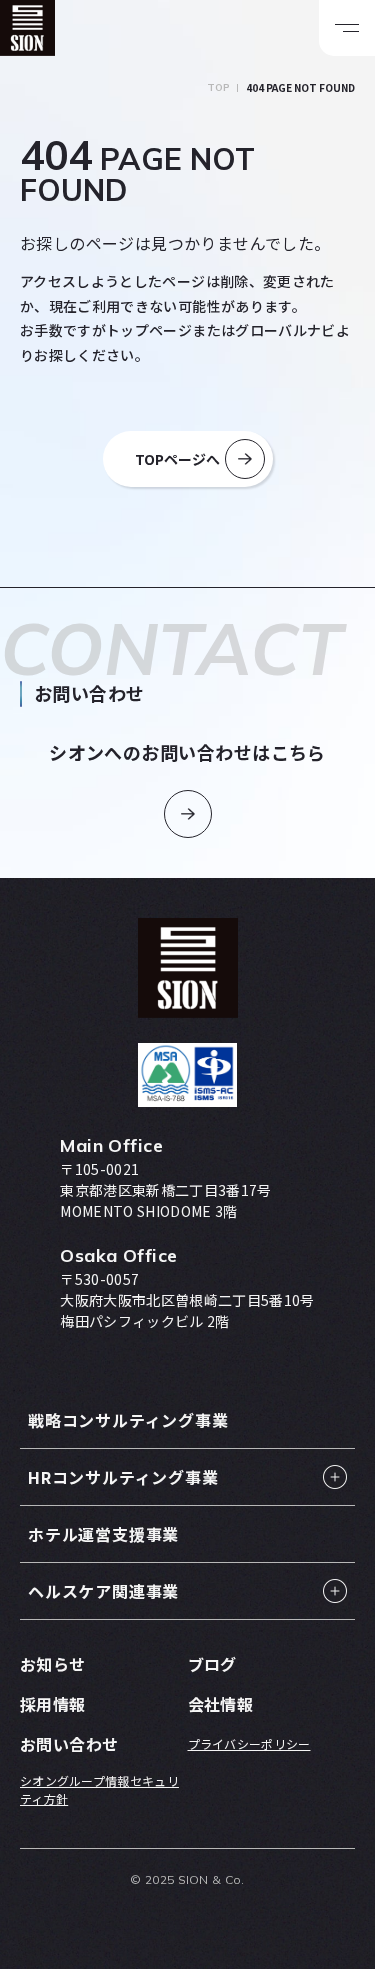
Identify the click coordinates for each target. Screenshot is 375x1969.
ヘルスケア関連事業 (103, 1591)
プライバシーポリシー (249, 1743)
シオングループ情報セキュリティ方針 (99, 1789)
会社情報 (221, 1704)
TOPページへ (177, 459)
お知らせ (53, 1664)
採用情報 (53, 1704)
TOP (218, 87)
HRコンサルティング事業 (123, 1477)
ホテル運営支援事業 (103, 1534)
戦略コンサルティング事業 (128, 1420)
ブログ (212, 1664)
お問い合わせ (69, 1744)
